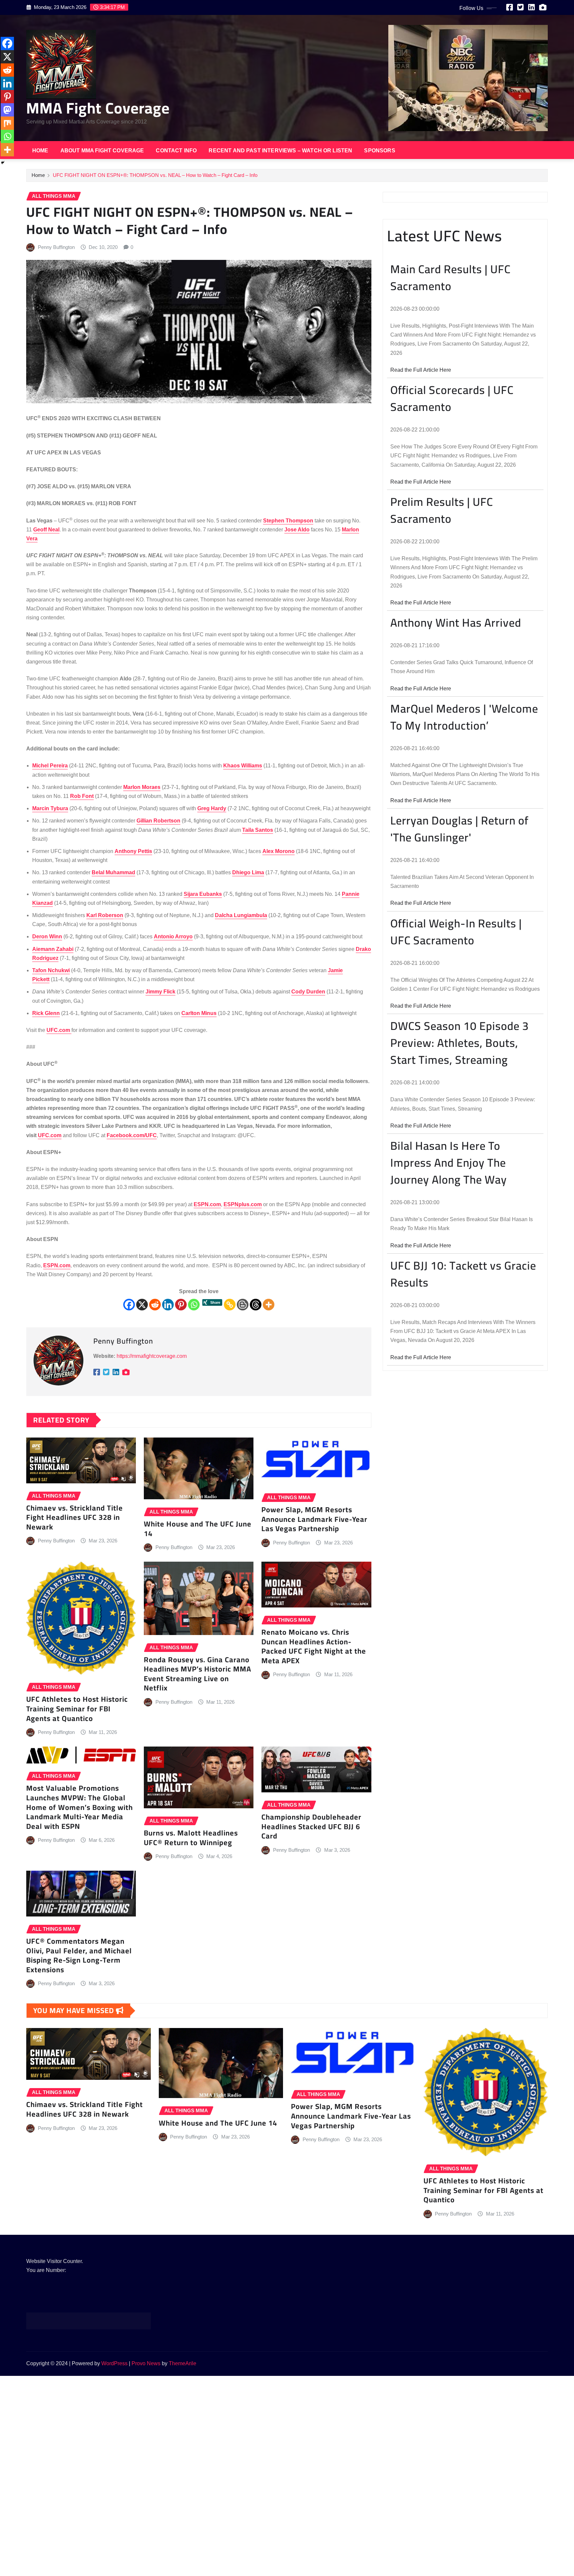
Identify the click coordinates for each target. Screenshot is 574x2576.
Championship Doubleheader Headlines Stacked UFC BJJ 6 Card (311, 1826)
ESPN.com (207, 1204)
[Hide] (3, 163)
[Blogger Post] (243, 1305)
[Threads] (256, 1305)
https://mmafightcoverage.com (152, 1356)
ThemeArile (183, 2363)
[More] (269, 1305)
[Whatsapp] (194, 1305)
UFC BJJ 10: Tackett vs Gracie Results (463, 1274)
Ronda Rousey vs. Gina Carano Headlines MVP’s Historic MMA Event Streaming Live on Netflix (197, 1674)
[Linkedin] (168, 1305)
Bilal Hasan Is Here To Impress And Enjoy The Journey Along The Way (449, 1163)
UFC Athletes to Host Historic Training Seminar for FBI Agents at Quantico (77, 1709)
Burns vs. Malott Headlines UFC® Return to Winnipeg (191, 1838)
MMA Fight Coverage (98, 108)
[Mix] (7, 123)
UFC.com (59, 1030)
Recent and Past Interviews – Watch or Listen (280, 151)
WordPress (114, 2363)
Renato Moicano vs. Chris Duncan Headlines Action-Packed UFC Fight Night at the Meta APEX (314, 1646)
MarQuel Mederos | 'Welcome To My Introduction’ (464, 717)
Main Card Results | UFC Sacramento (450, 277)
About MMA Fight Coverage (102, 151)
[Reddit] (155, 1305)
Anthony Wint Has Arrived (456, 623)
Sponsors (380, 151)
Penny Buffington (56, 247)
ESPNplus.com (243, 1204)
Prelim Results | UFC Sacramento (442, 510)
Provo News (146, 2363)
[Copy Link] (230, 1305)
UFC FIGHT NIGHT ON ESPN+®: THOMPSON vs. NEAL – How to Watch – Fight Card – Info (155, 175)
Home (40, 151)
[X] (142, 1305)
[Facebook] (129, 1305)
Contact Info (176, 151)
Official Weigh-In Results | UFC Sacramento (456, 932)
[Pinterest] (181, 1305)
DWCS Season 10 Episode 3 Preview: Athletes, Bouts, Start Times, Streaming (460, 1043)
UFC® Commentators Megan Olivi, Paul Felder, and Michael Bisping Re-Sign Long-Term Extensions (79, 1955)
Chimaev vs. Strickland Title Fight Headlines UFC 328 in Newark (75, 1517)
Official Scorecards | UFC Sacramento (452, 398)
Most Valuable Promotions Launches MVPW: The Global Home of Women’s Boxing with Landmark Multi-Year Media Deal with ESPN (80, 1807)
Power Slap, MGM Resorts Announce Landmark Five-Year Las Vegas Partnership (314, 1519)
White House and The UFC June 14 (198, 1529)
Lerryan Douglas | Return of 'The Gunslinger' (459, 829)
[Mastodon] (7, 110)
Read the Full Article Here (421, 370)
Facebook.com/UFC (132, 1135)
